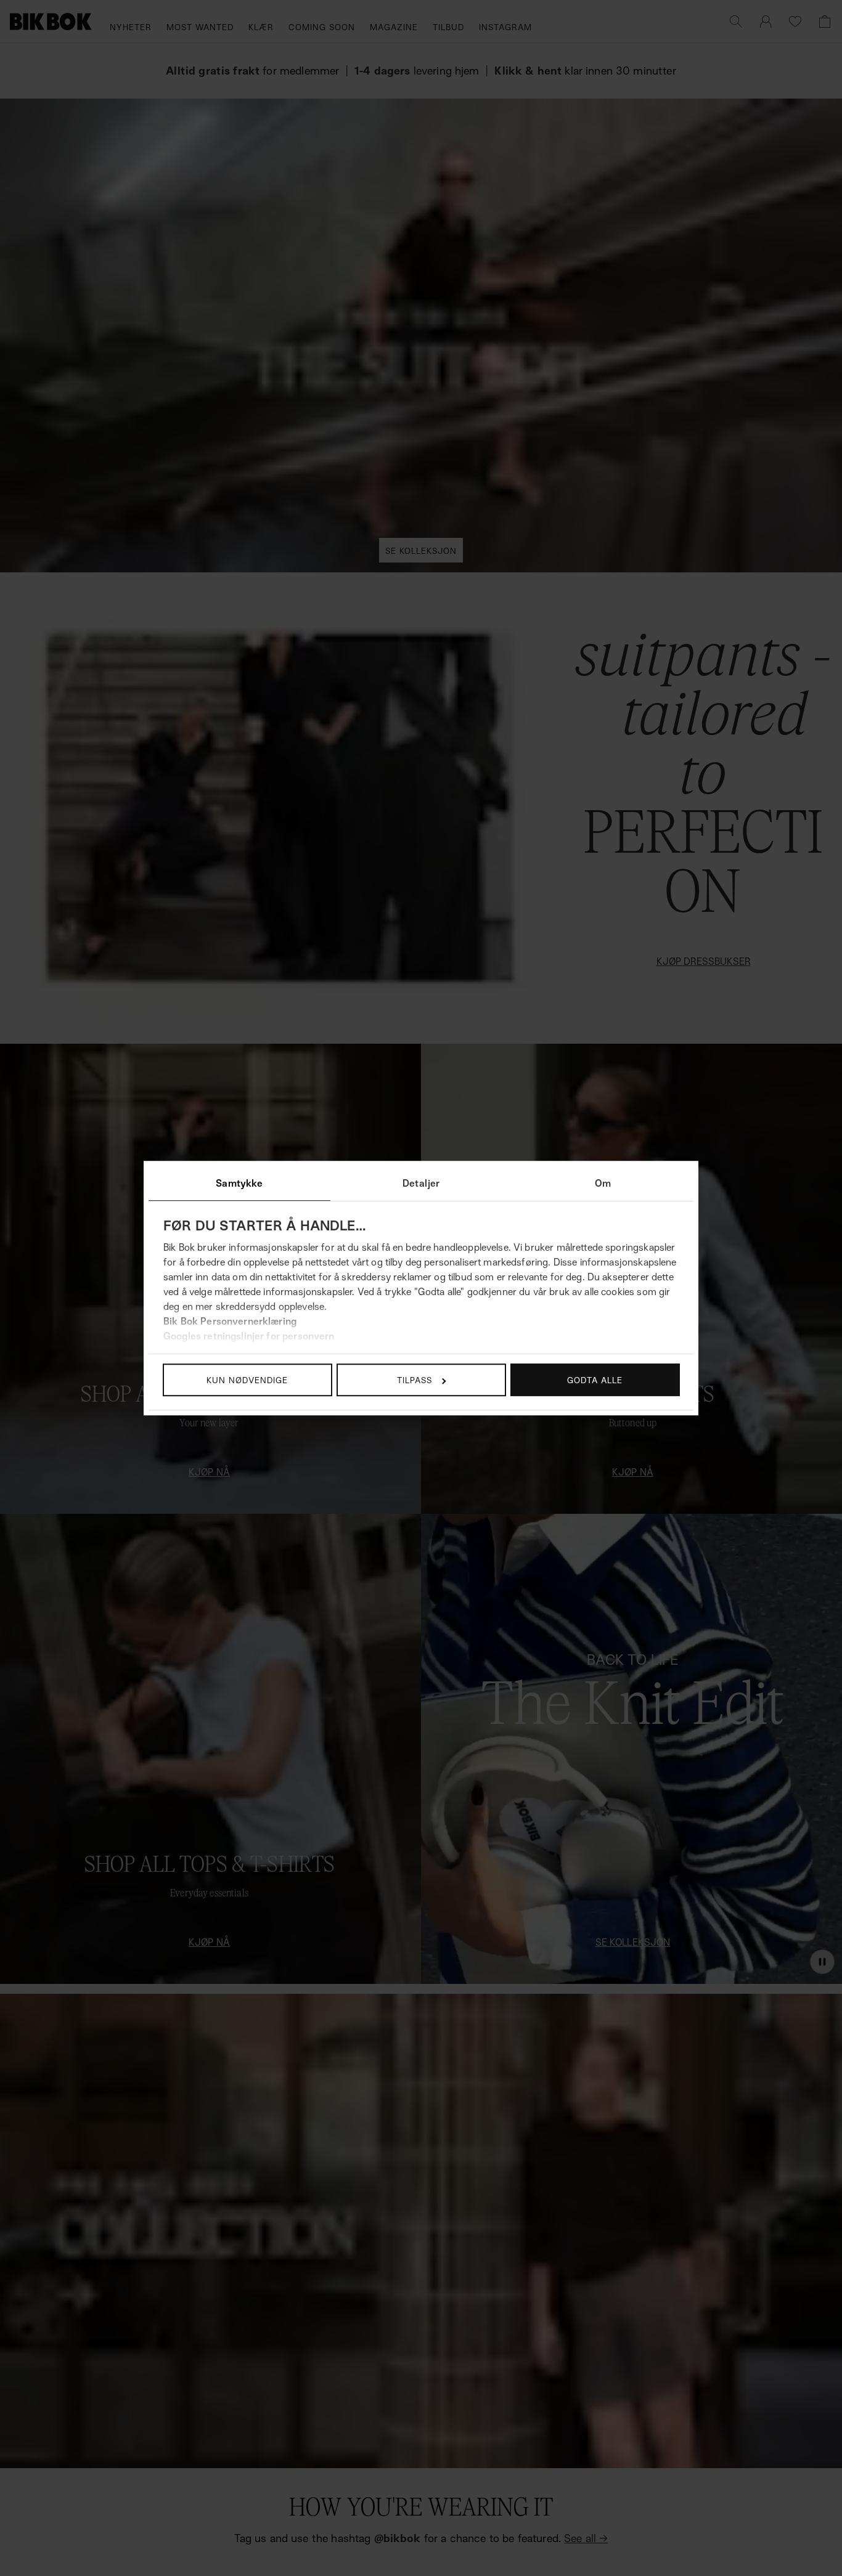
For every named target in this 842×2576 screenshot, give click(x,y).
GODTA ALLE (595, 1380)
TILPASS (415, 1380)
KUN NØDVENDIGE (247, 1380)
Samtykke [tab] (239, 1183)
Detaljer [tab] (421, 1183)
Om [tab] (603, 1183)
